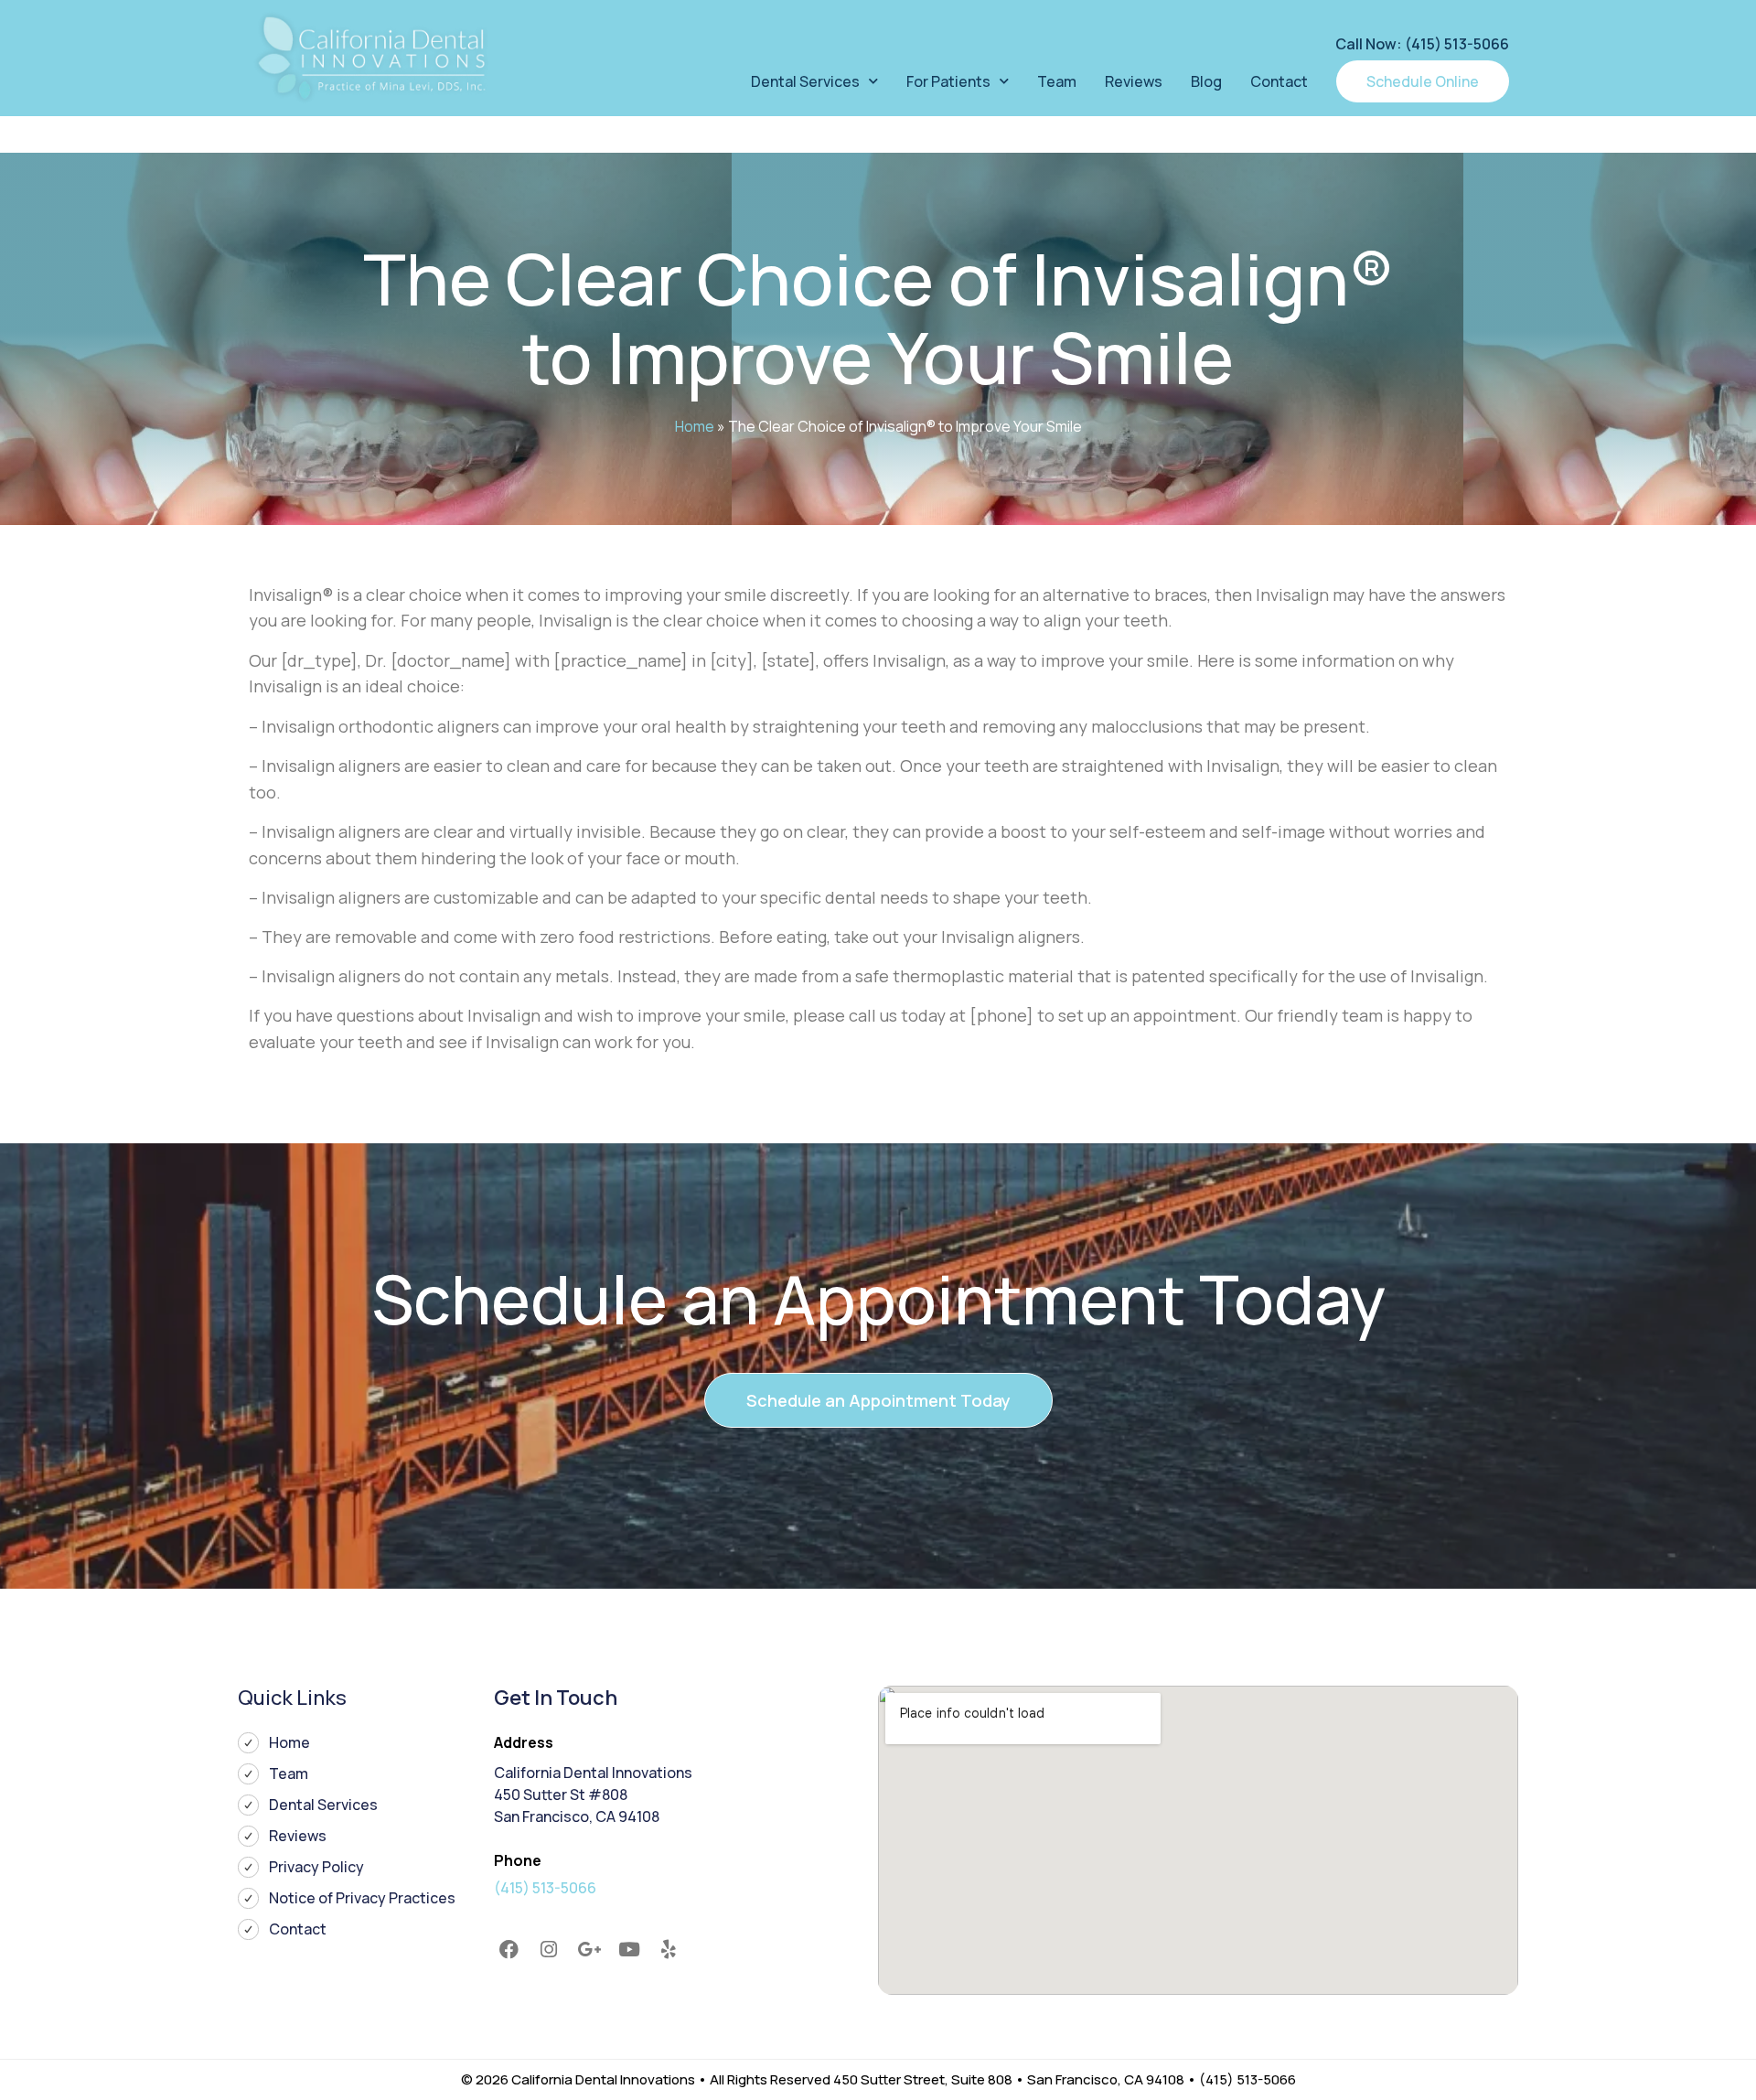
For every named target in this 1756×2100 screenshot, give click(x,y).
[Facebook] (509, 1949)
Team (1057, 81)
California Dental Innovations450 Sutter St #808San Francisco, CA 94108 (593, 1795)
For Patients (948, 81)
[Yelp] (669, 1949)
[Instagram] (550, 1949)
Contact (1279, 81)
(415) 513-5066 (545, 1888)
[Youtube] (629, 1949)
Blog (1206, 81)
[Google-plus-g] (589, 1949)
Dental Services (805, 81)
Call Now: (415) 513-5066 (1422, 44)
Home (695, 426)
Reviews (1134, 81)
